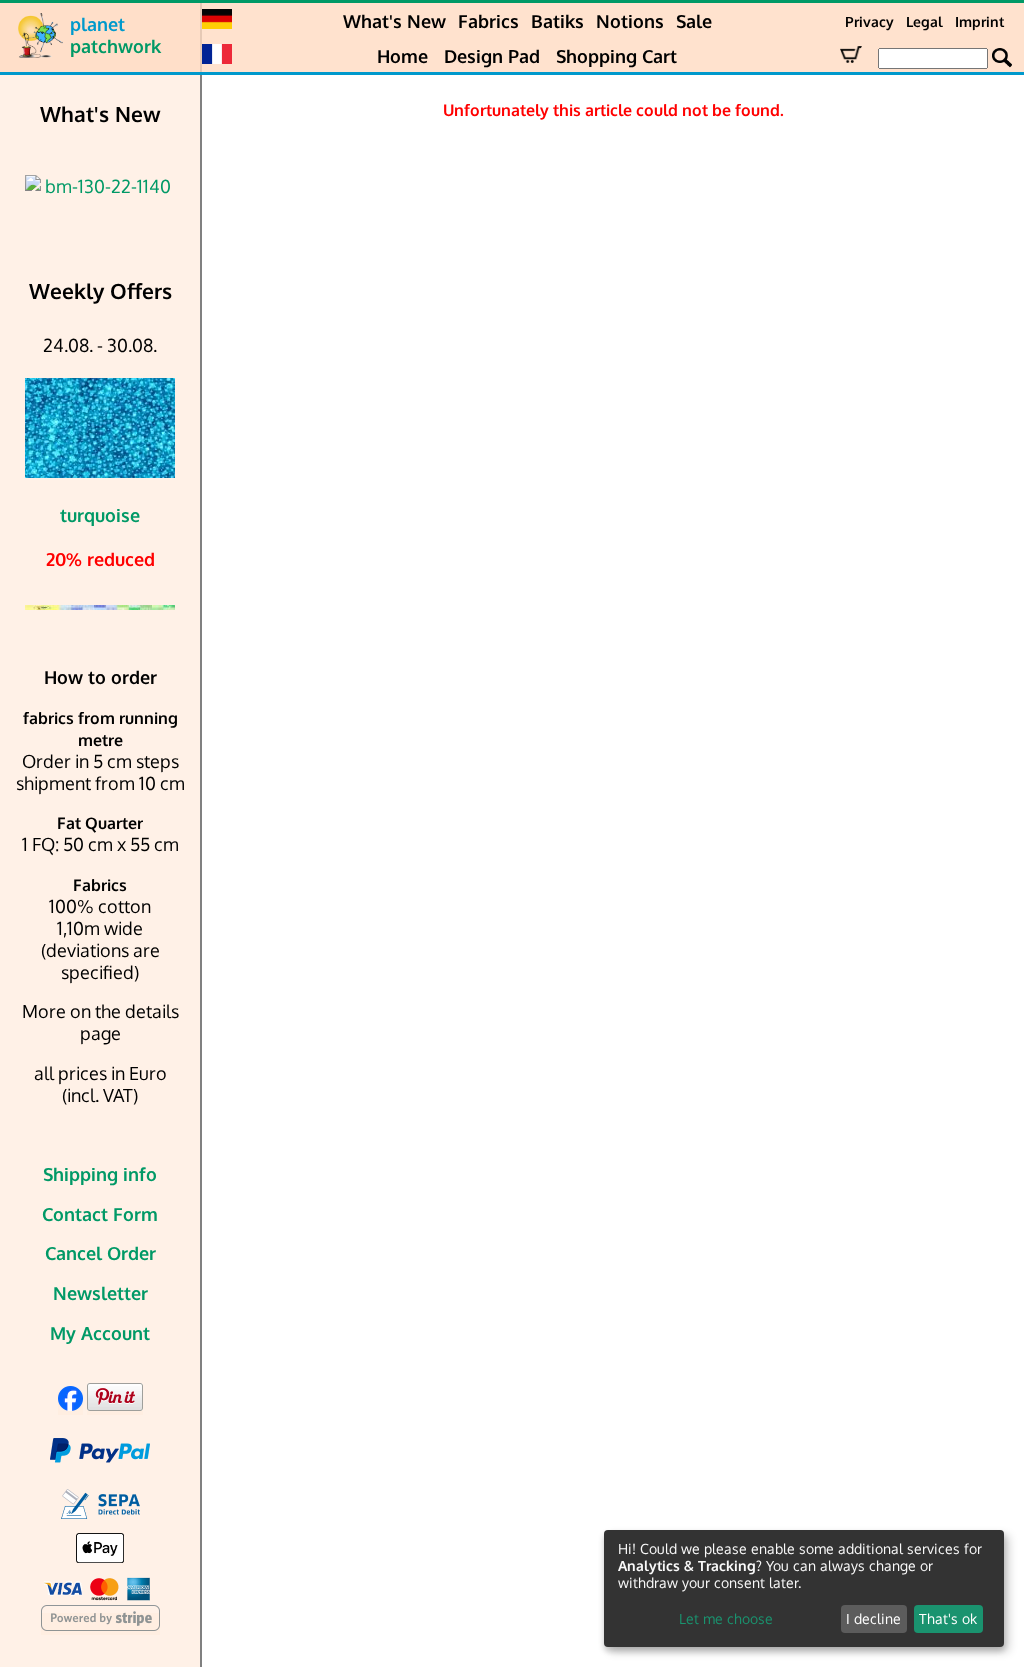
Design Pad (492, 56)
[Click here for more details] (100, 186)
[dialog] (804, 1588)
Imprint (979, 21)
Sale (694, 21)
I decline (873, 1618)
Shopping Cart (616, 56)
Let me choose (726, 1618)
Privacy (869, 21)
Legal (924, 21)
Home (402, 56)
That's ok (948, 1618)
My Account (100, 1333)
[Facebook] (70, 1404)
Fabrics (488, 21)
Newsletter (100, 1293)
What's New (394, 21)
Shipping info (100, 1174)
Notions (630, 21)
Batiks (557, 21)
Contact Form (100, 1214)
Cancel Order (100, 1253)
